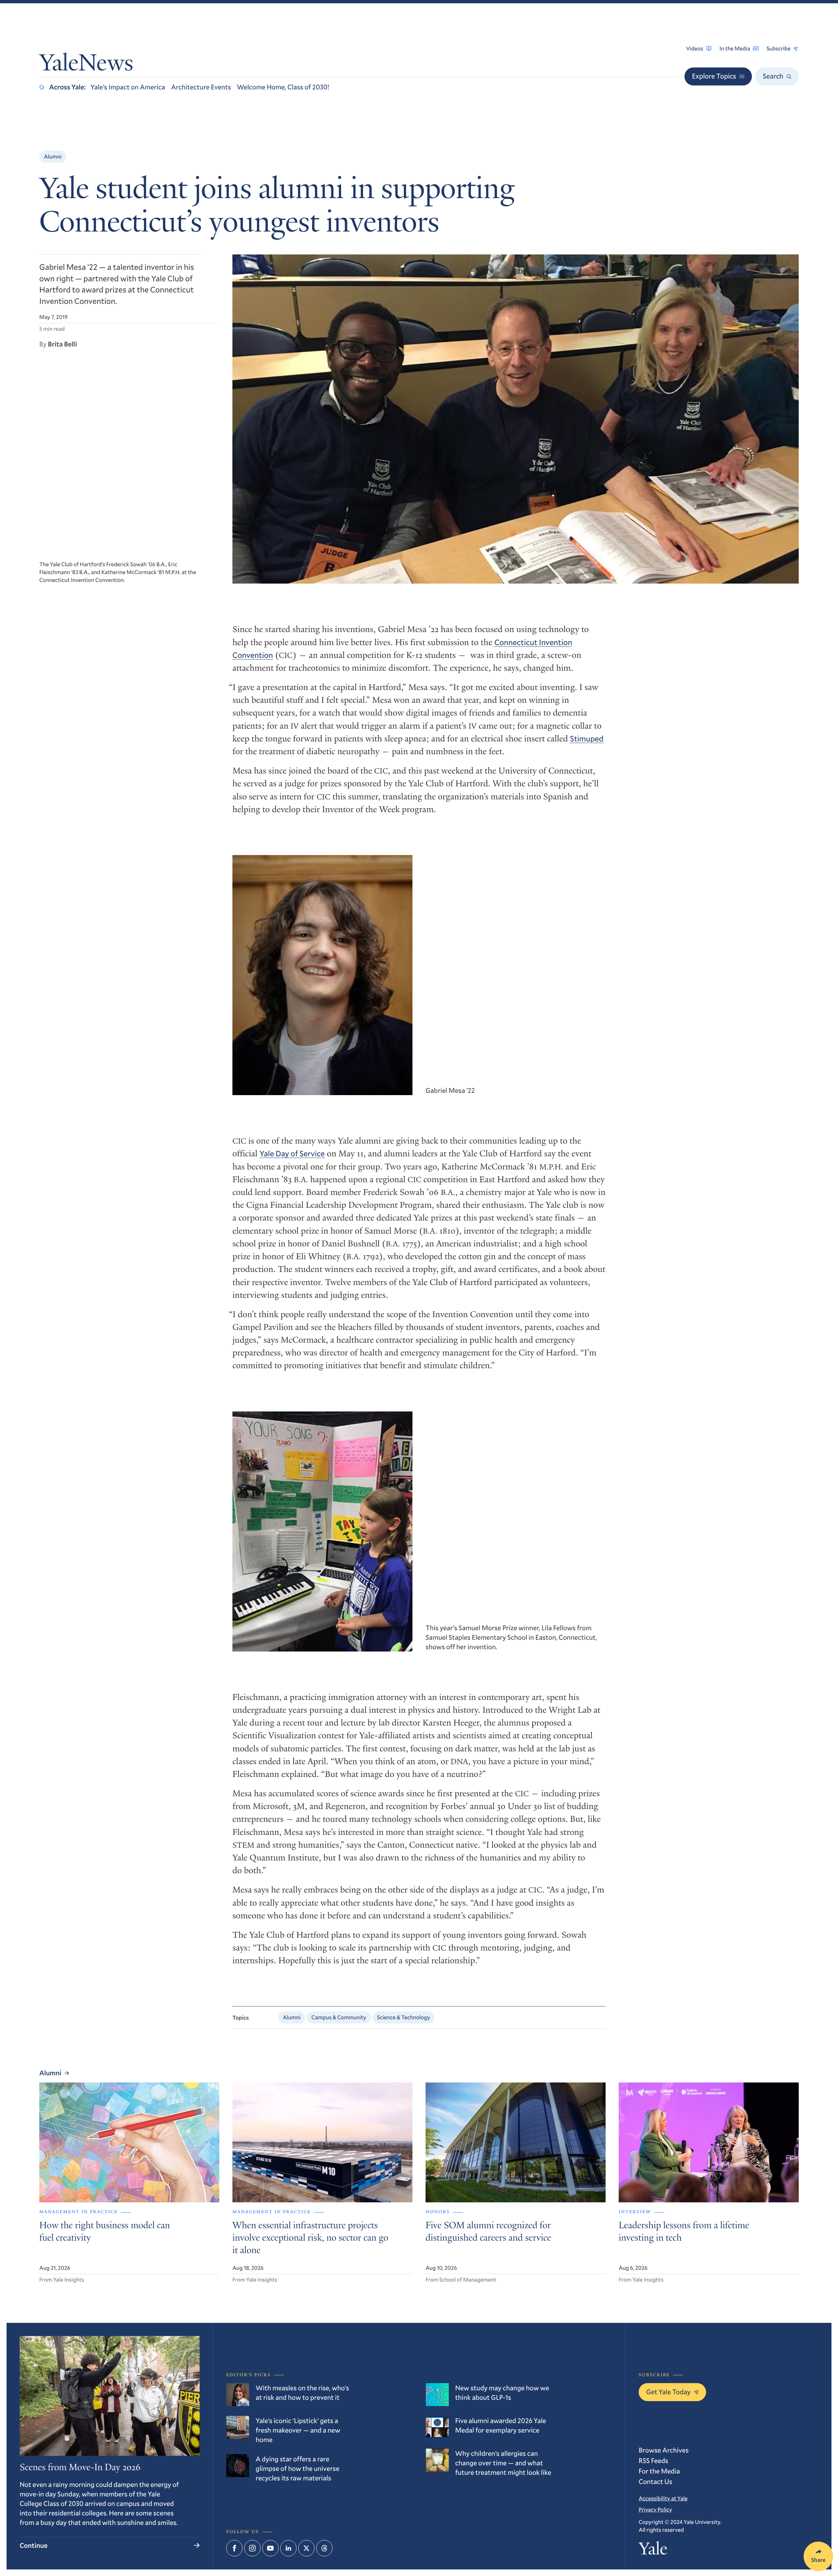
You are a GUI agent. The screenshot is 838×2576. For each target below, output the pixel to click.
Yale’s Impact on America (128, 87)
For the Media (659, 2471)
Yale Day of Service (292, 1153)
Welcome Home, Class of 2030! (283, 87)
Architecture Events (201, 87)
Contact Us (656, 2481)
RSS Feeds (653, 2460)
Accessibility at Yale (663, 2498)
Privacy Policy (655, 2509)
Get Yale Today (668, 2392)
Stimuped (587, 738)
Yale (653, 2551)
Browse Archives (664, 2450)
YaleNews (86, 65)
